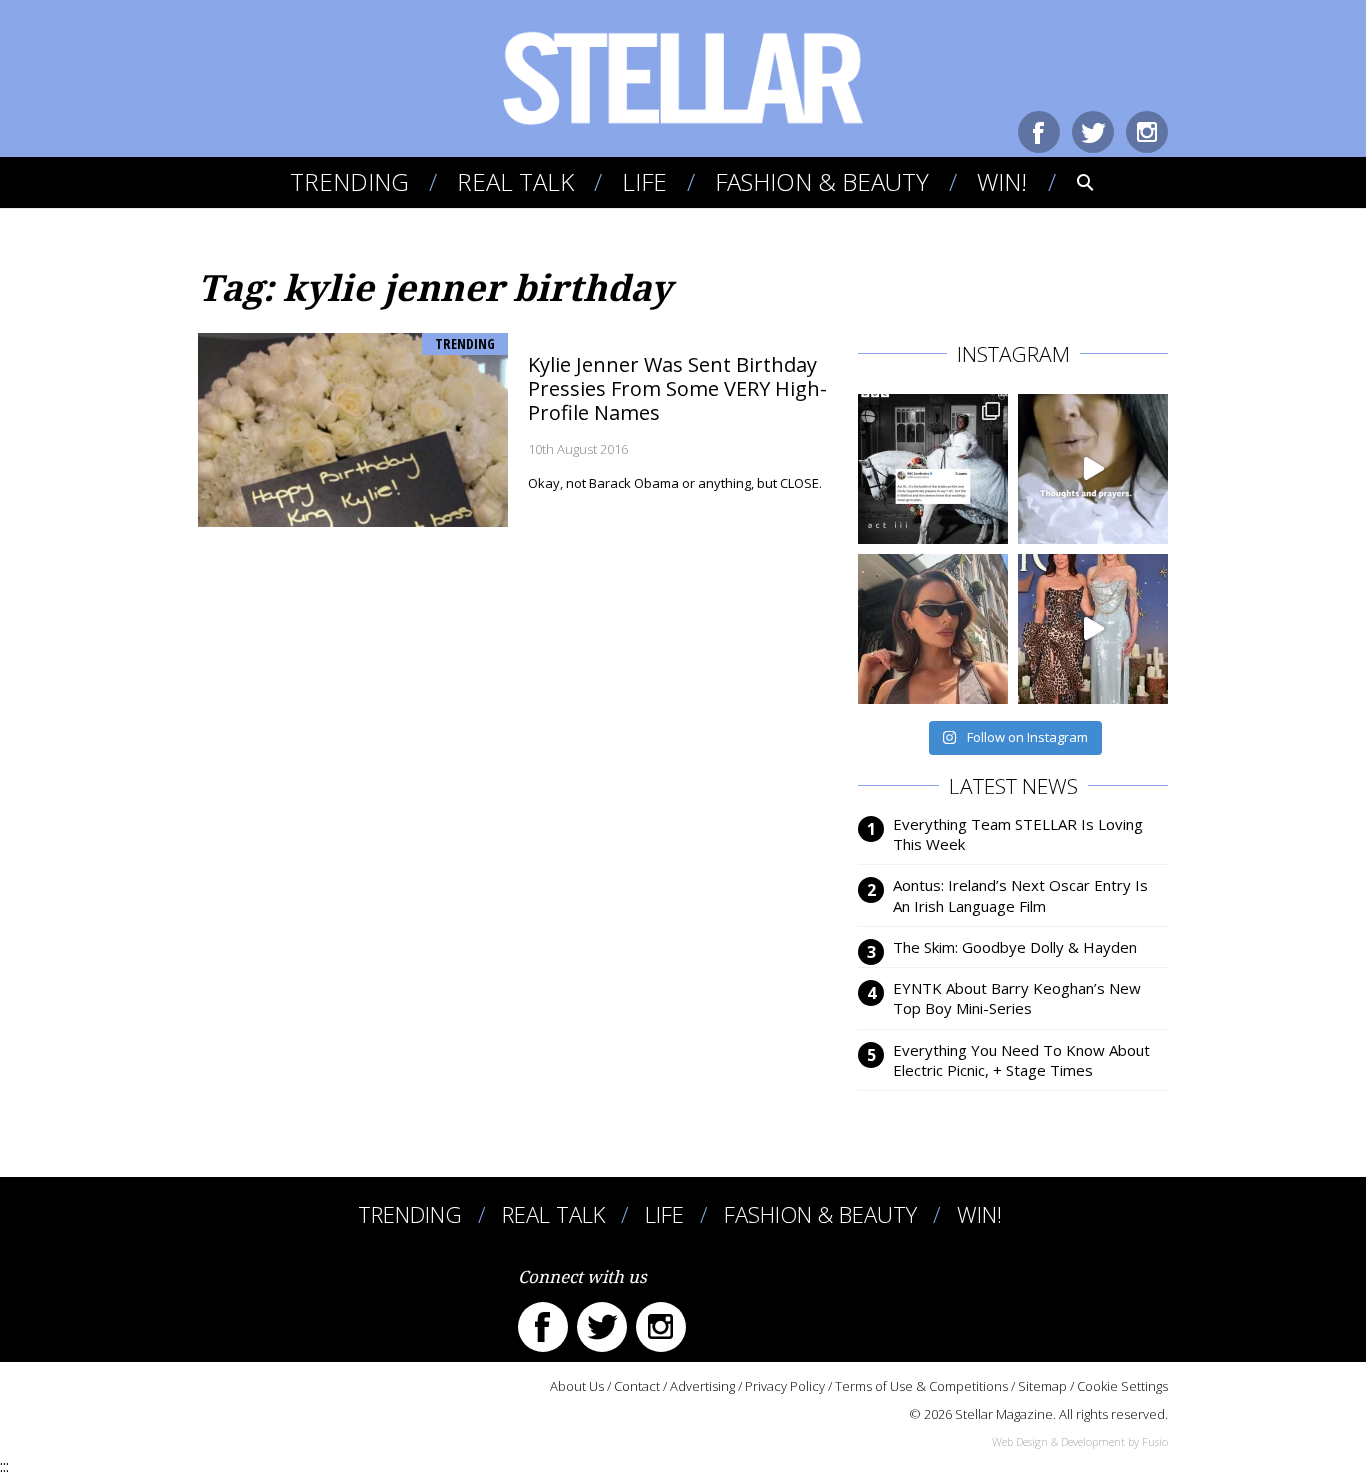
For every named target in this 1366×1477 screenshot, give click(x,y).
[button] (1071, 182)
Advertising (702, 1386)
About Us (577, 1386)
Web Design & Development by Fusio (1080, 1441)
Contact (637, 1386)
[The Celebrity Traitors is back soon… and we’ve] (1093, 469)
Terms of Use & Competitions (921, 1386)
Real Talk (515, 181)
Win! (1002, 181)
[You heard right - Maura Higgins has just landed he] (933, 629)
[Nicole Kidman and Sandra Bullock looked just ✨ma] (1093, 629)
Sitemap (1042, 1386)
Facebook (1039, 132)
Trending (349, 181)
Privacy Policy (785, 1386)
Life (644, 181)
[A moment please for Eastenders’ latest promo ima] (933, 469)
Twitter (1093, 132)
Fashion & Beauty (822, 181)
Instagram (1147, 132)
